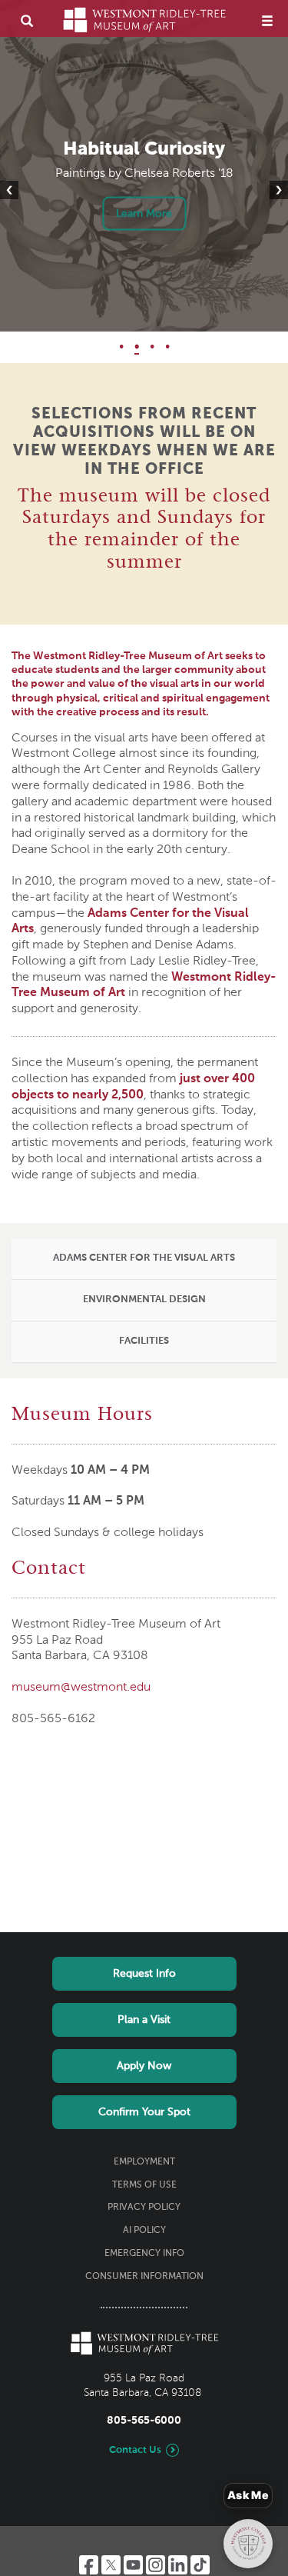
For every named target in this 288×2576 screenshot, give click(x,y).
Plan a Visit (144, 2020)
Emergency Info (144, 2254)
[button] (144, 1259)
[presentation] (9, 190)
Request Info (144, 1974)
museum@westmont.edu (81, 1688)
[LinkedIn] (178, 2565)
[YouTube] (133, 2565)
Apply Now (144, 2066)
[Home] (144, 20)
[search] (27, 20)
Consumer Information (144, 2277)
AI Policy (144, 2231)
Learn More (144, 214)
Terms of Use (144, 2185)
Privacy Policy (144, 2208)
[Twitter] (111, 2565)
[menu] (267, 20)
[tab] (144, 1259)
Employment (144, 2162)
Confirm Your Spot (144, 2112)
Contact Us (135, 2450)
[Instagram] (156, 2565)
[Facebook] (89, 2565)
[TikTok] (200, 2565)
